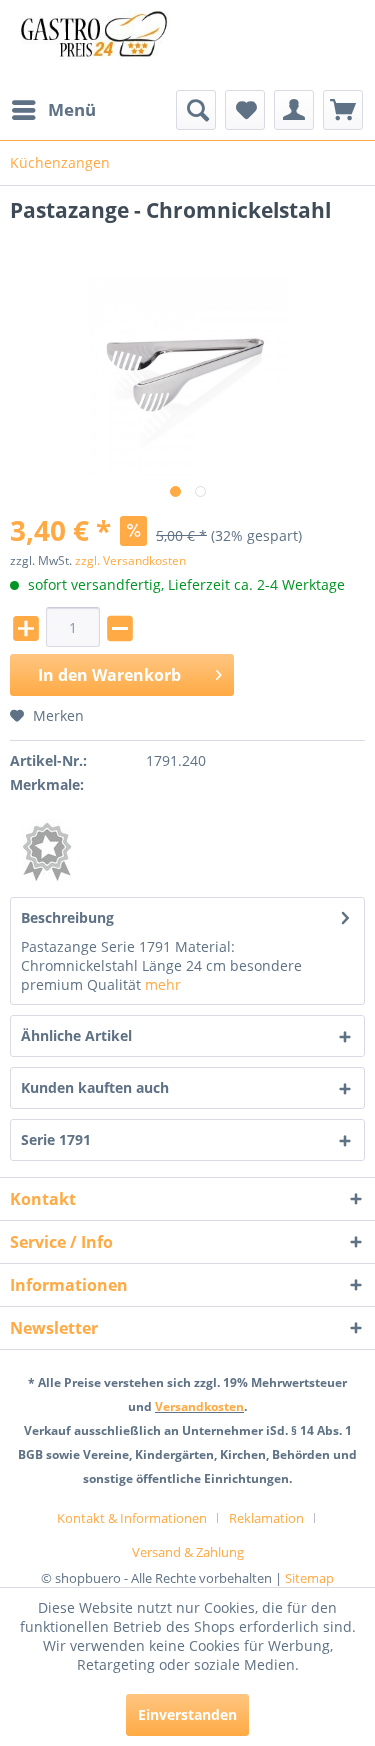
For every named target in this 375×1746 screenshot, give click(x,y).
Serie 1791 (56, 1139)
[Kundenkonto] (294, 110)
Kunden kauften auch (95, 1087)
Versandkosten (199, 1406)
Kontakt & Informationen (132, 1518)
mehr (163, 984)
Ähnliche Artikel (76, 1035)
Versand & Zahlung (188, 1552)
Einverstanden (187, 1714)
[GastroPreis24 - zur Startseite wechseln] (99, 45)
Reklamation (266, 1518)
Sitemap (309, 1578)
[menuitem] (53, 110)
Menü (72, 109)
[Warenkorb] (343, 110)
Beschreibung (67, 917)
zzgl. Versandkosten (130, 560)
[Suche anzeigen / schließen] (196, 110)
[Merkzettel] (245, 110)
